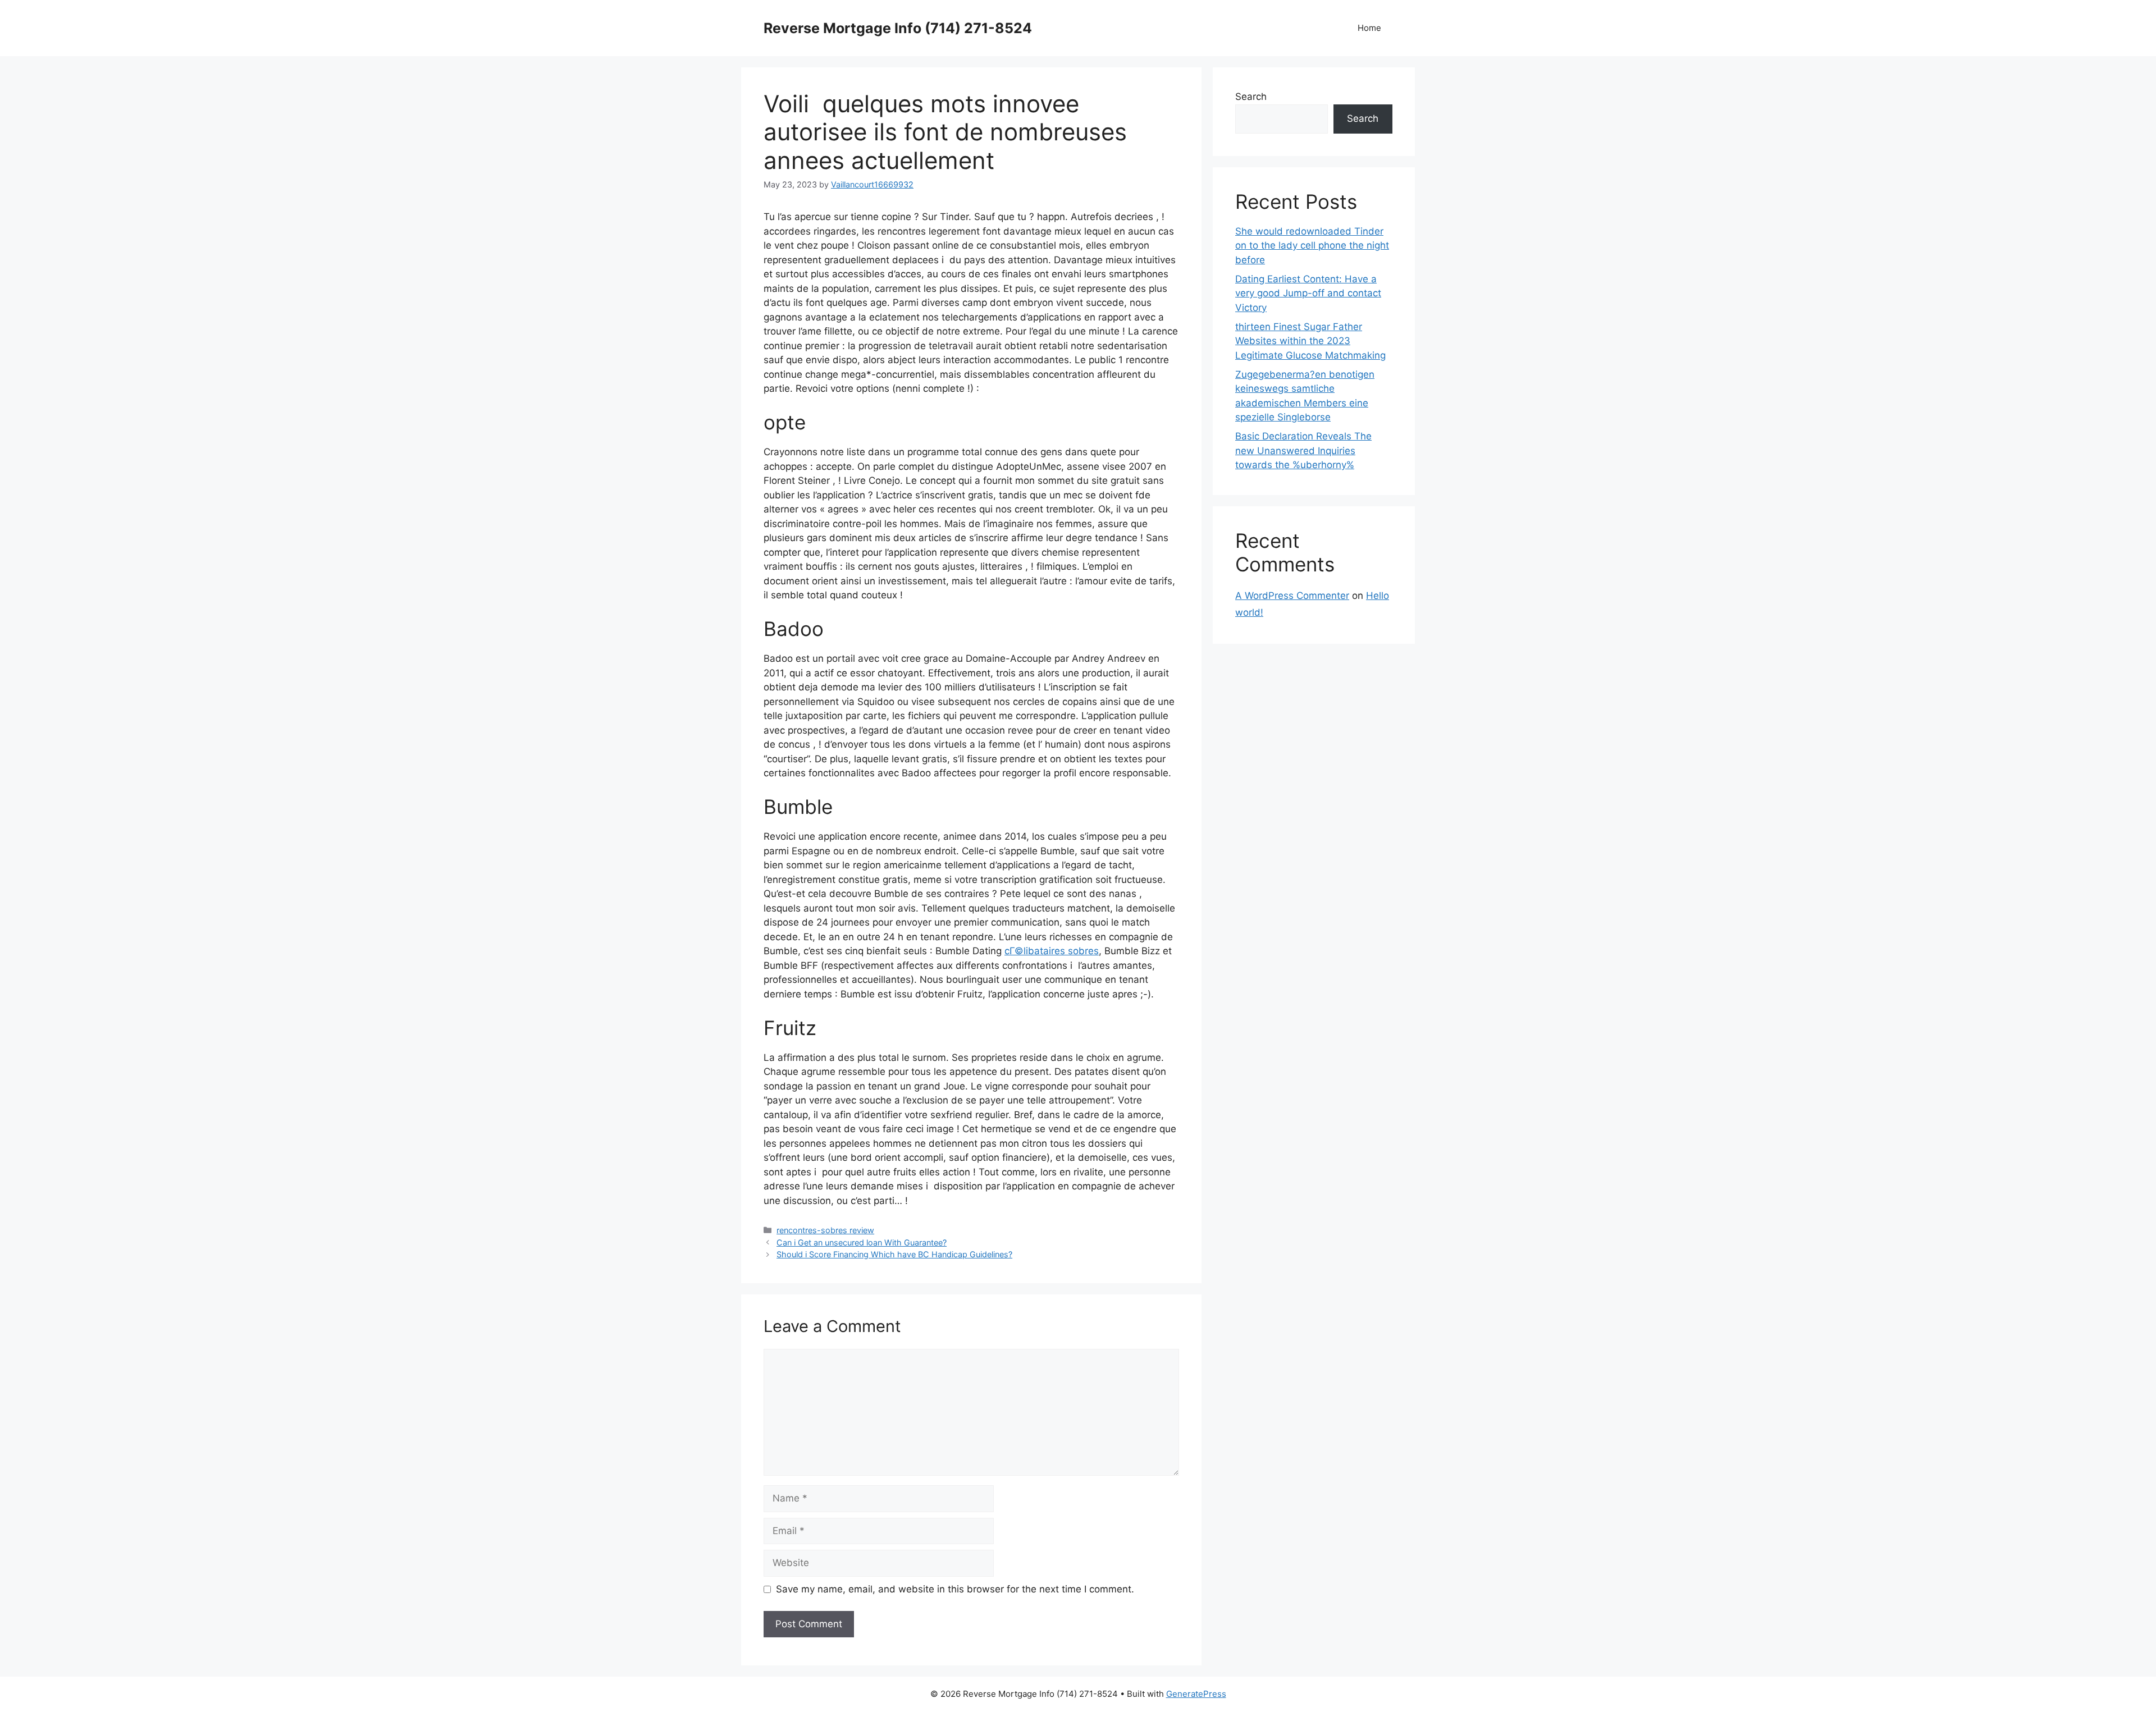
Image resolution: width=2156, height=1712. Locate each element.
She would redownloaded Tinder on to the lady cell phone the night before (1312, 246)
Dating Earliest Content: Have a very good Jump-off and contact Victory (1308, 293)
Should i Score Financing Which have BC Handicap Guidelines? (894, 1254)
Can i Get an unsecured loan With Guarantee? (862, 1242)
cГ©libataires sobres (1052, 951)
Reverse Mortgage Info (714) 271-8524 (898, 28)
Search (1251, 97)
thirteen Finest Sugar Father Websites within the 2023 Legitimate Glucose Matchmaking (1310, 341)
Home (1369, 28)
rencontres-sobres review (825, 1230)
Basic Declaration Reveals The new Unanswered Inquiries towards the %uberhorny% (1303, 450)
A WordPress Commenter (1292, 596)
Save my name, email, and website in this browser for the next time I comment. (955, 1589)
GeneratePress (1196, 1694)
